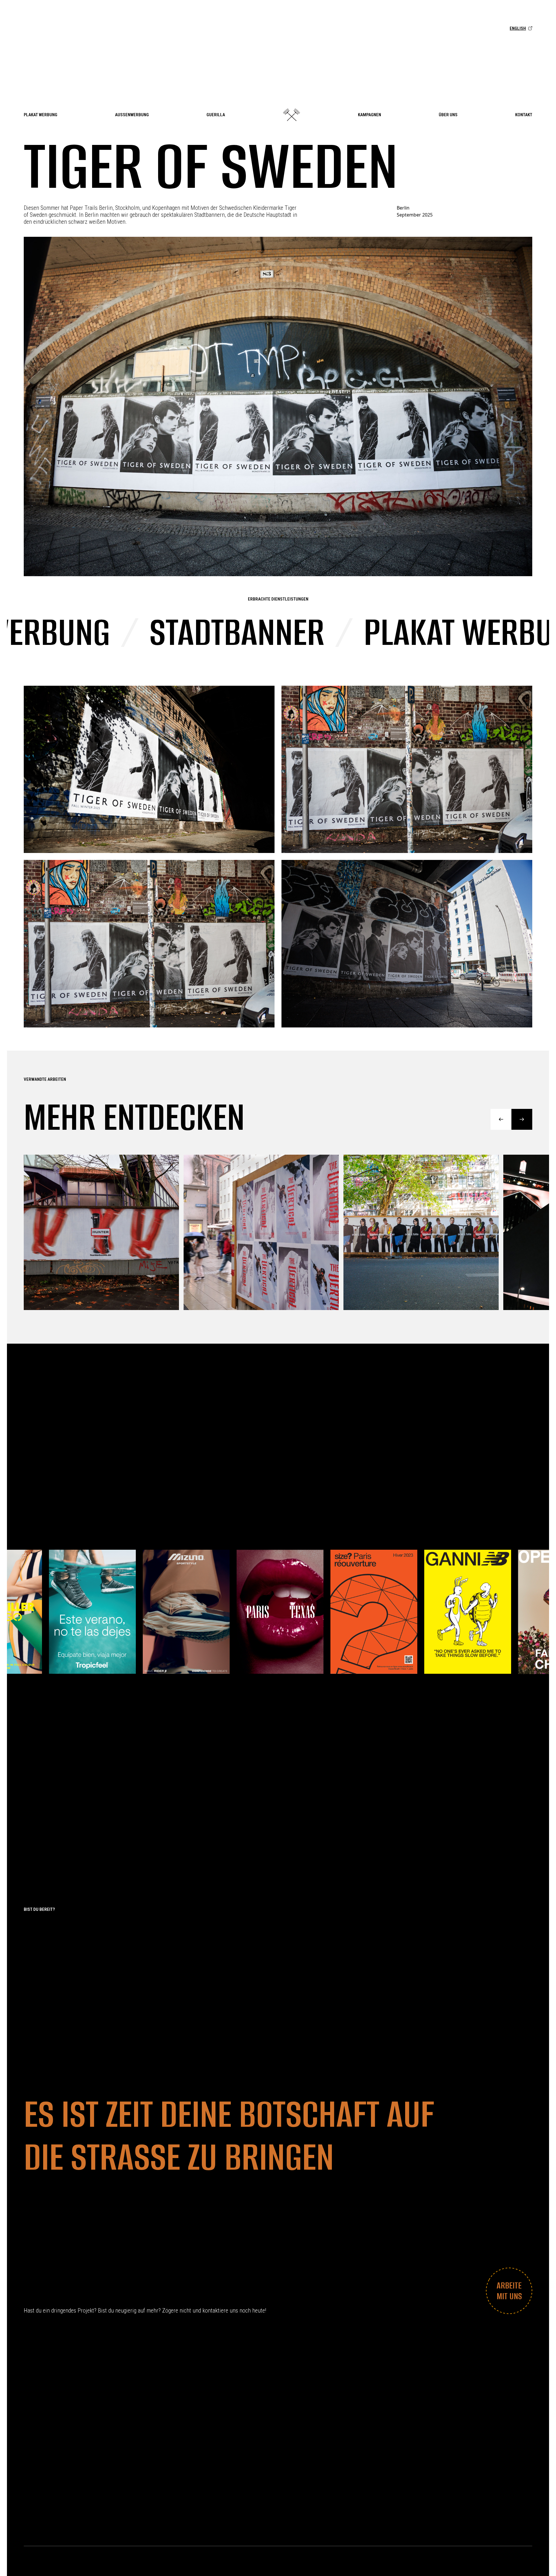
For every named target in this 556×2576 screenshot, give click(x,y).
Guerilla (216, 115)
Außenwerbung (132, 115)
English (518, 28)
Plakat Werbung (41, 115)
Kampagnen (370, 115)
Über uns (448, 115)
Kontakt (524, 115)
